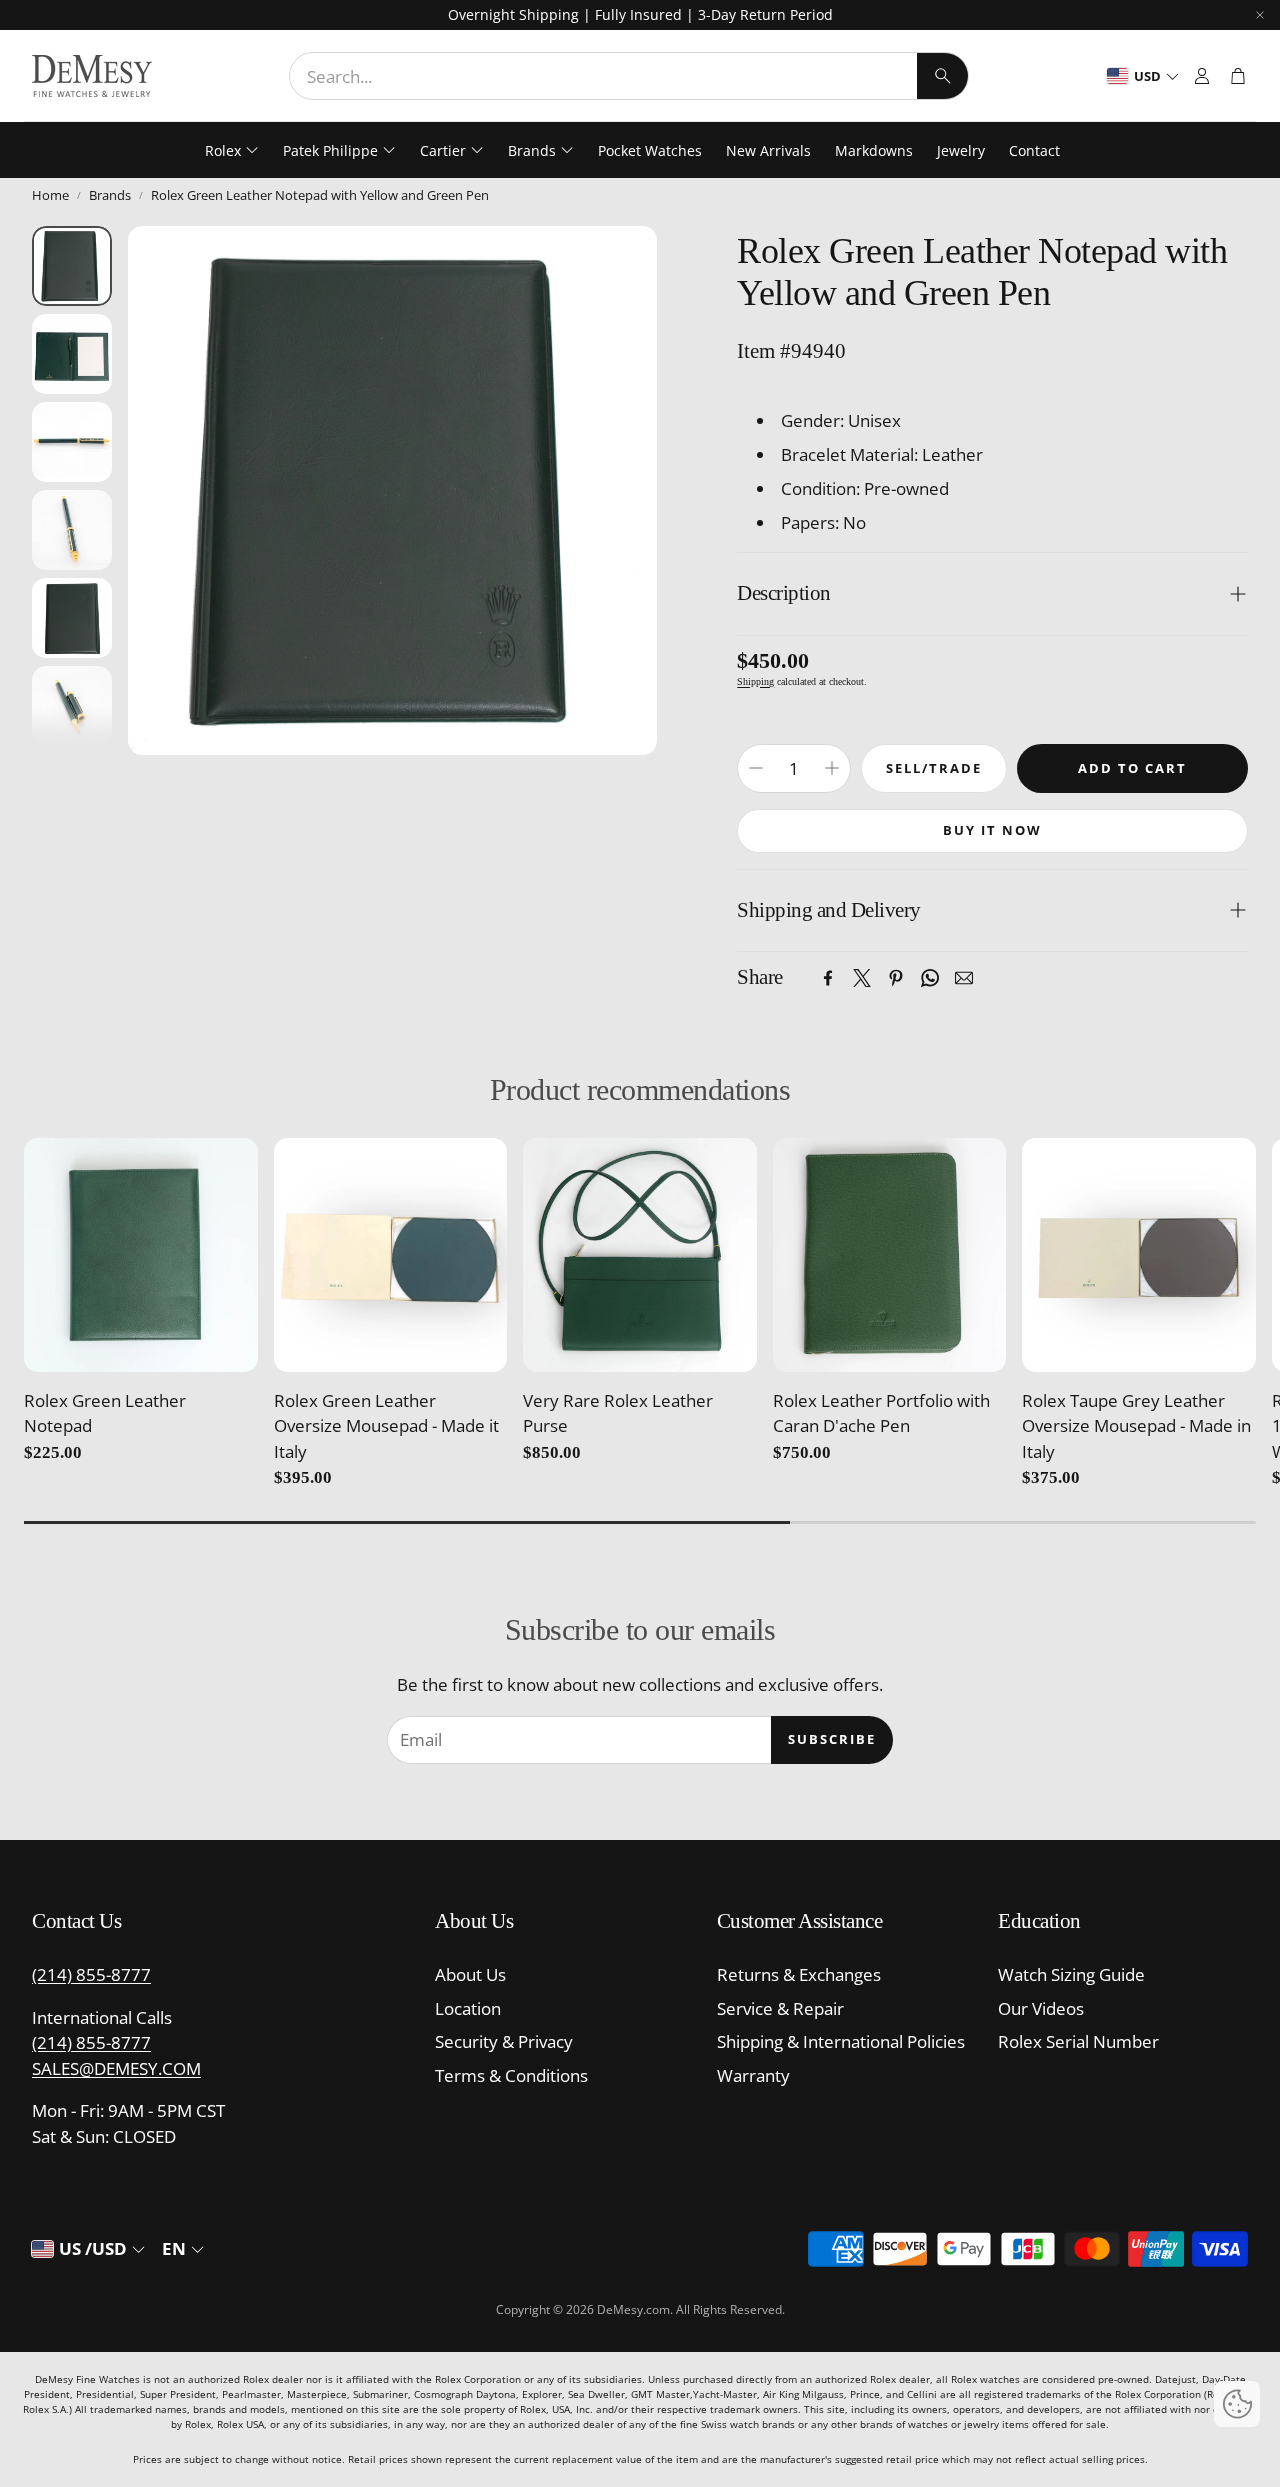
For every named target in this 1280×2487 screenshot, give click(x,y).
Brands (110, 195)
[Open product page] (141, 1255)
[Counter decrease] (756, 768)
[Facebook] (828, 978)
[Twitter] (862, 978)
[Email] (964, 978)
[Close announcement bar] (1260, 15)
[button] (629, 76)
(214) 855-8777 (91, 1974)
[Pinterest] (896, 978)
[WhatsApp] (930, 978)
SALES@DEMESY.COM (116, 2068)
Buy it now (992, 830)
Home (50, 195)
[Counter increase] (832, 768)
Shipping (755, 681)
